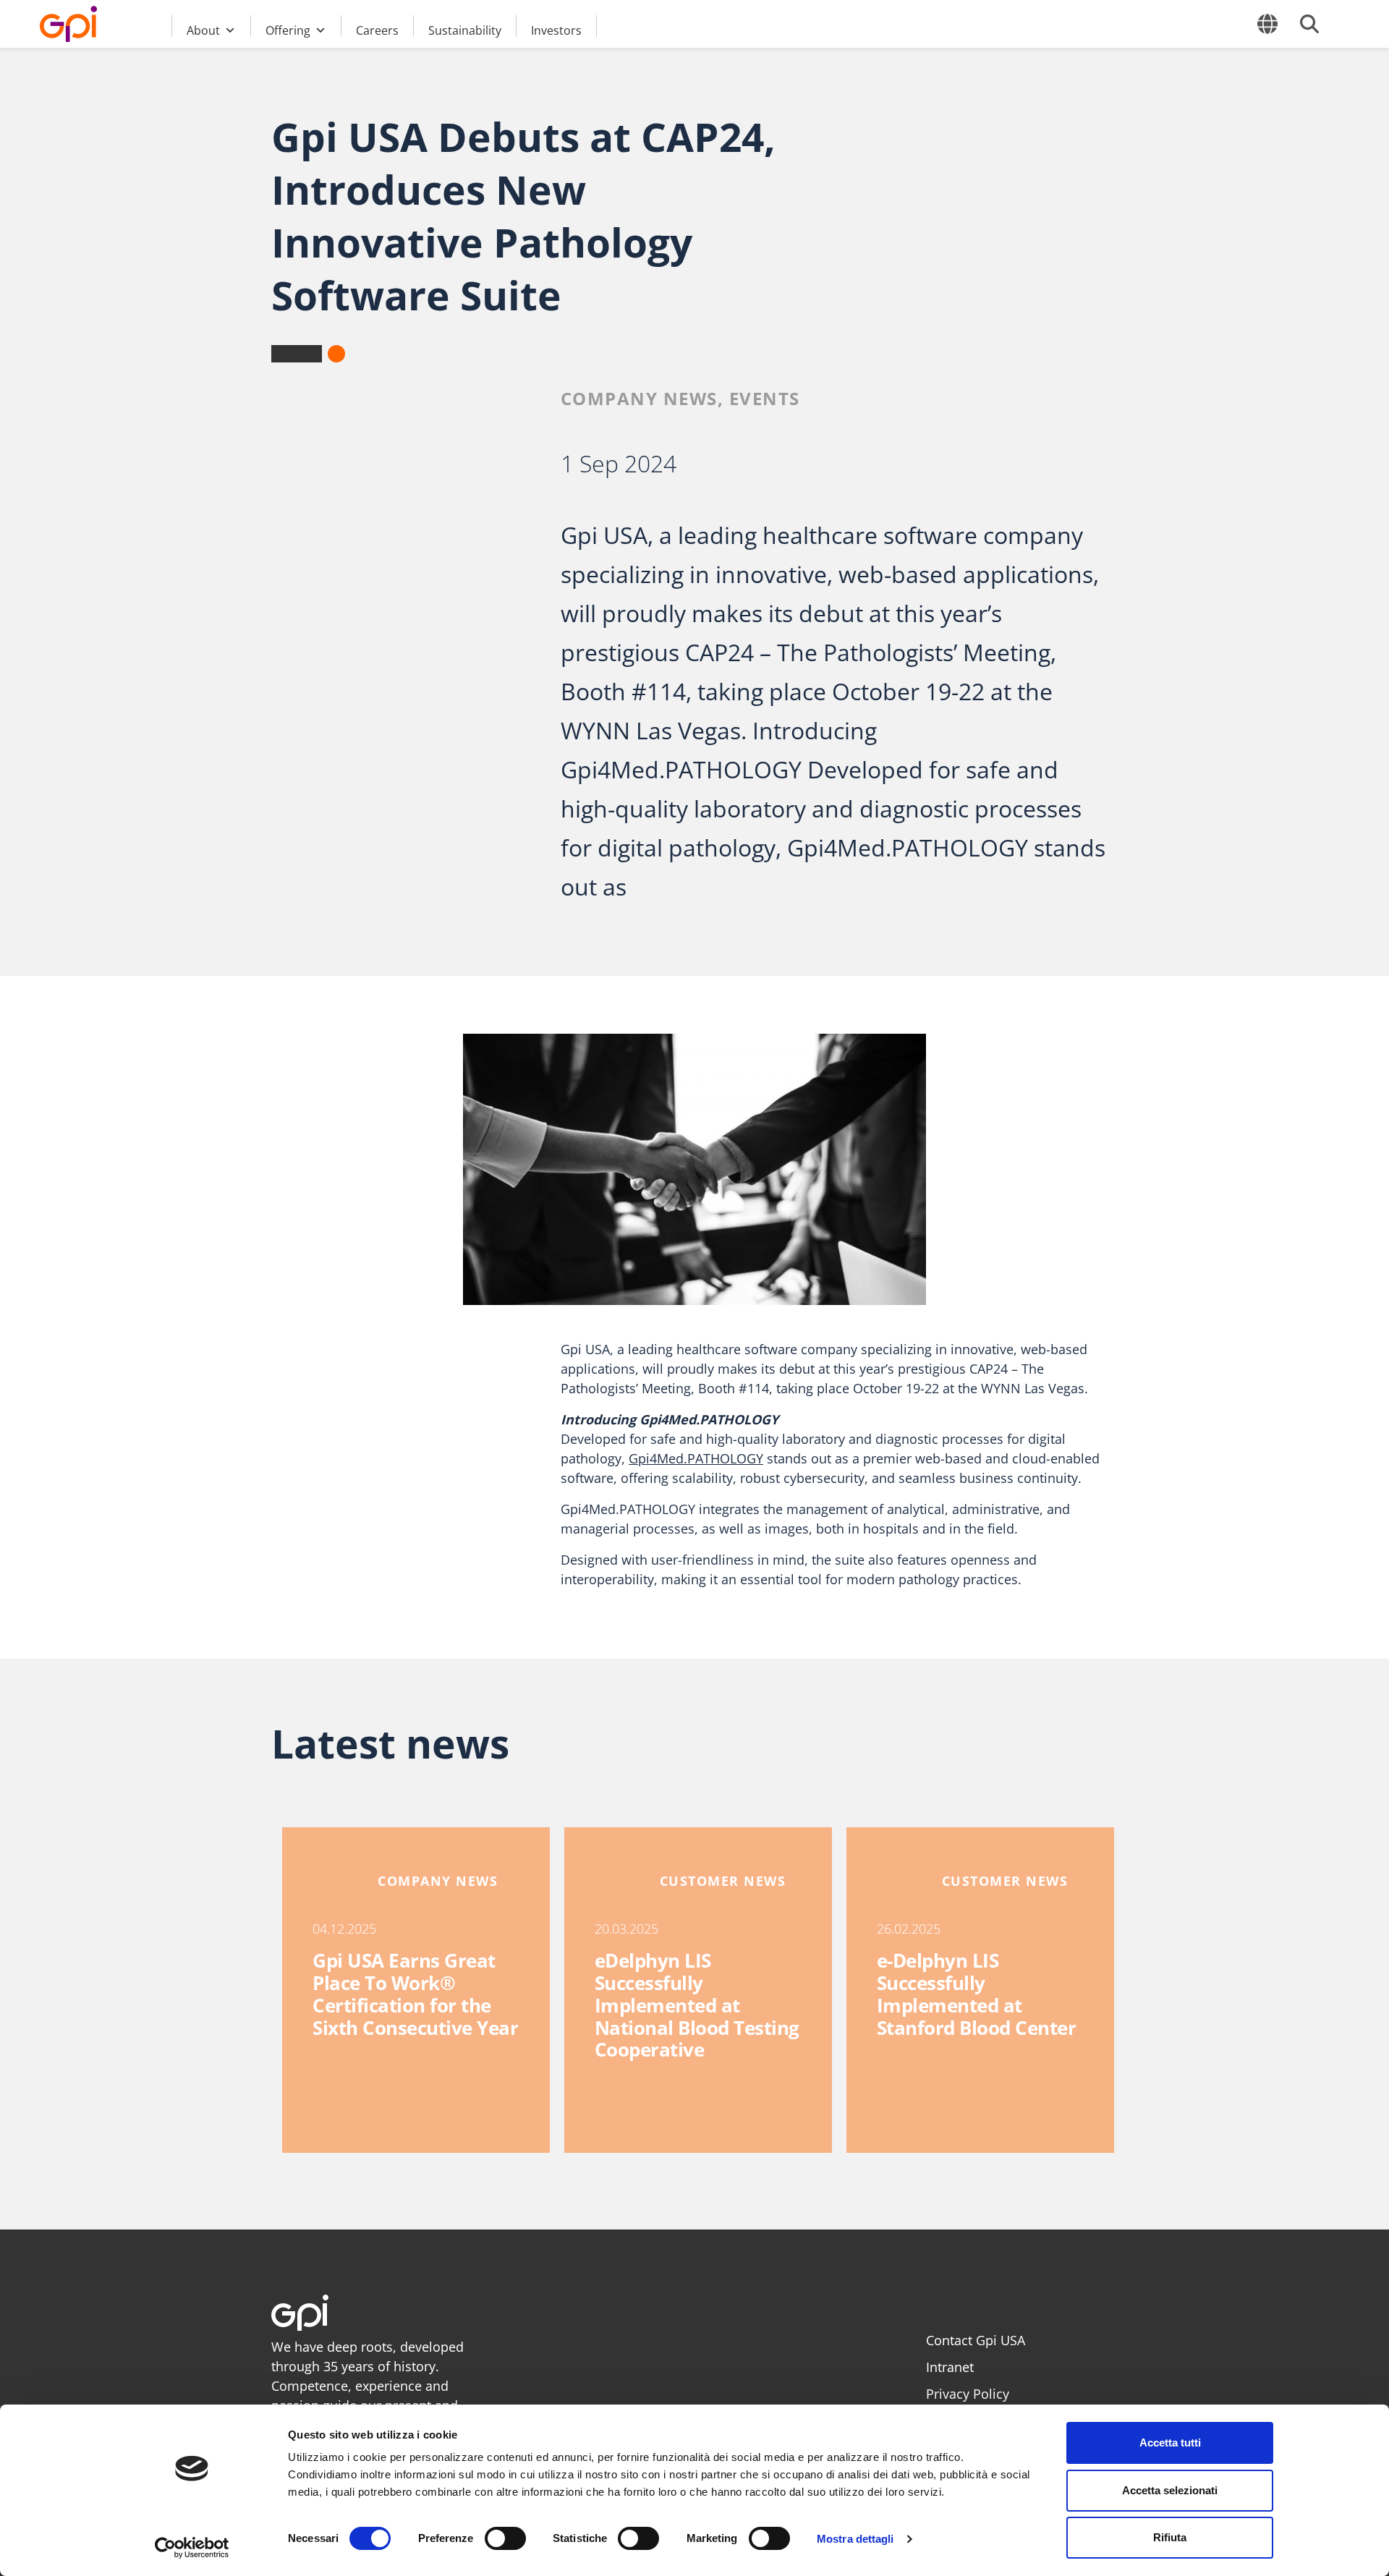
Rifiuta (1170, 2537)
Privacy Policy (968, 2394)
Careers (377, 30)
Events (765, 398)
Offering (288, 30)
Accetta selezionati (1170, 2490)
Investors (556, 30)
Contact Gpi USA (976, 2340)
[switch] (505, 2538)
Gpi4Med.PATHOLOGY (696, 1458)
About (203, 30)
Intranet (950, 2367)
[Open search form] (1309, 24)
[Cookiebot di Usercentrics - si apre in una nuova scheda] (192, 2548)
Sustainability (465, 30)
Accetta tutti (1170, 2443)
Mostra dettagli (855, 2539)
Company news (639, 398)
